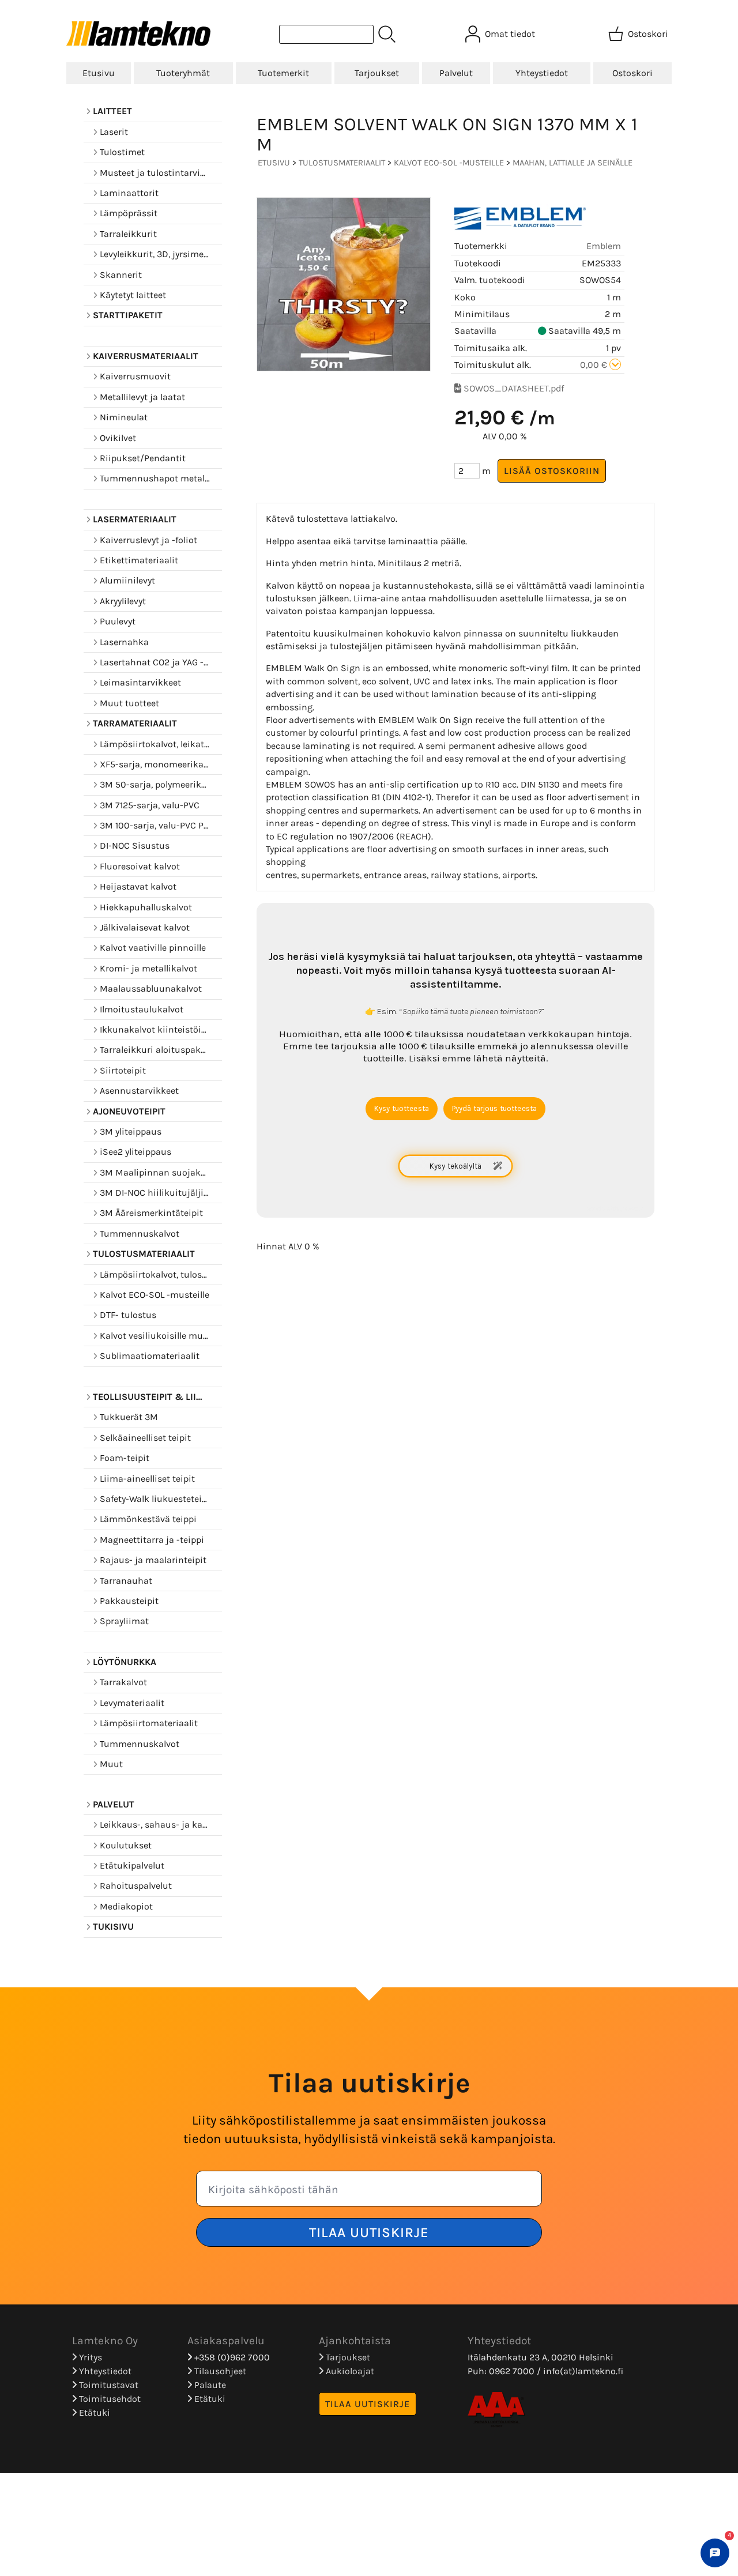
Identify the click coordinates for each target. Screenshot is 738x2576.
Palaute (209, 2385)
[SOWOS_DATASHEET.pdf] (458, 388)
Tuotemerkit (283, 73)
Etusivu (99, 73)
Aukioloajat (349, 2371)
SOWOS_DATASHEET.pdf (514, 388)
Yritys (89, 2357)
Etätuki (93, 2413)
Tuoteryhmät (183, 73)
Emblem (604, 246)
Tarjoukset (377, 73)
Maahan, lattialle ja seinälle (573, 163)
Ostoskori (632, 73)
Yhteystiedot (542, 73)
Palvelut (456, 73)
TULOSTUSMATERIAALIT (342, 163)
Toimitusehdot (109, 2399)
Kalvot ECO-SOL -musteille (449, 163)
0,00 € (595, 365)
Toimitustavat (108, 2385)
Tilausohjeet (219, 2371)
